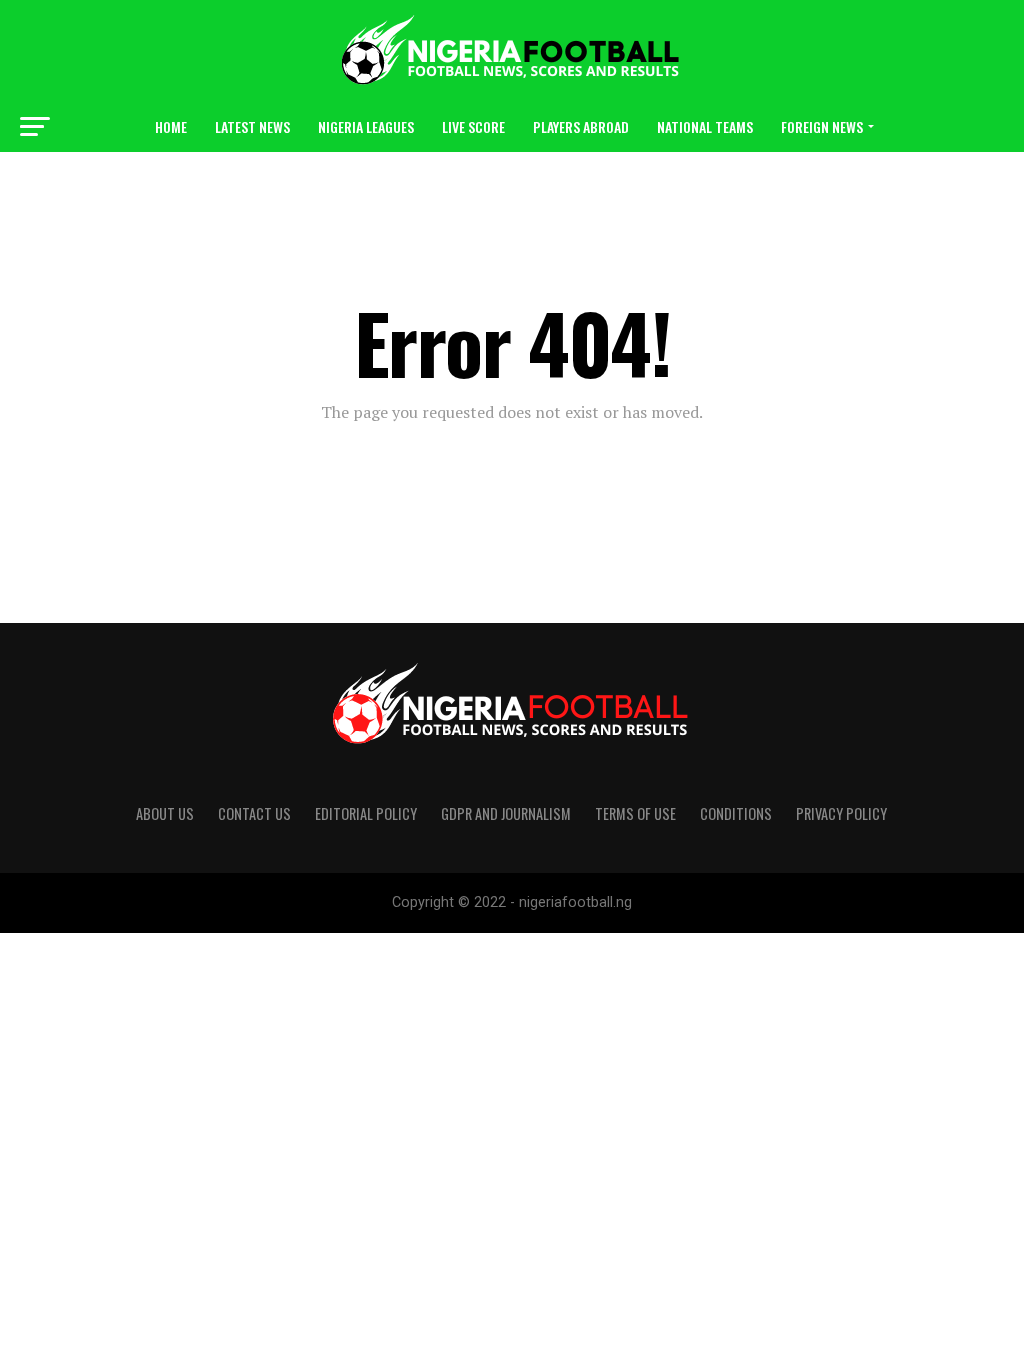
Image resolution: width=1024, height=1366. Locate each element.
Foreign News (822, 126)
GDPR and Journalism (506, 813)
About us (165, 813)
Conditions (736, 813)
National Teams (705, 126)
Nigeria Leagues (366, 126)
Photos (585, 179)
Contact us (254, 813)
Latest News (252, 126)
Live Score (473, 126)
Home (171, 126)
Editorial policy (366, 813)
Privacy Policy (841, 813)
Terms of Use (635, 813)
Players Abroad (581, 126)
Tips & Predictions (474, 179)
